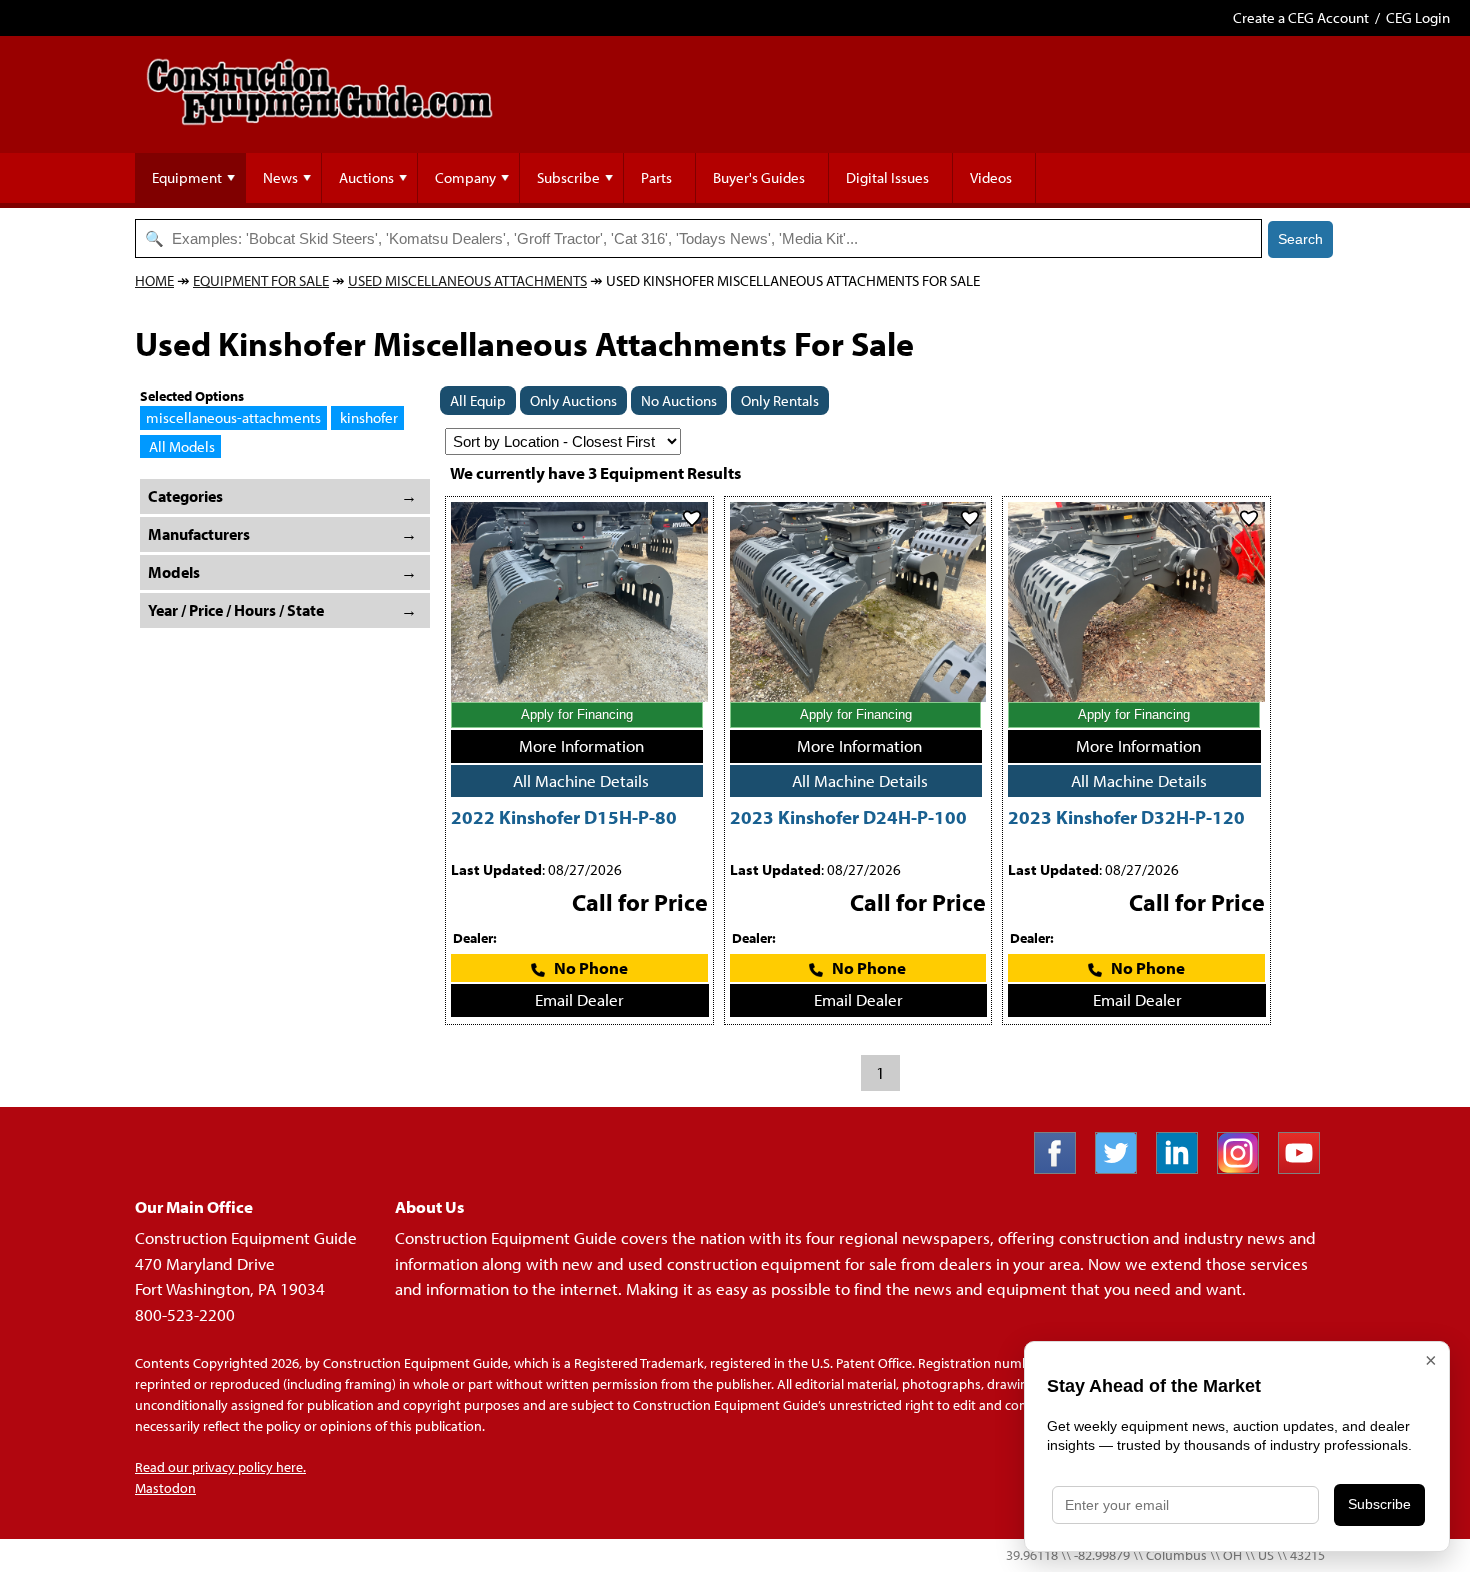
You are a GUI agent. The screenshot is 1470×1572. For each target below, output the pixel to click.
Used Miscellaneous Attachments (467, 280)
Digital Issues (887, 177)
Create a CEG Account (1301, 17)
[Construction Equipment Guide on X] (1123, 1167)
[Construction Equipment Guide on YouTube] (1306, 1167)
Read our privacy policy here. (220, 1467)
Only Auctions (573, 400)
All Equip (478, 400)
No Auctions (679, 400)
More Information (581, 745)
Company (465, 177)
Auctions (366, 177)
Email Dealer (579, 999)
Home (154, 280)
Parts (656, 177)
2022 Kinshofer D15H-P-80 (564, 816)
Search (1300, 239)
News (280, 177)
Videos (991, 177)
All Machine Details (581, 780)
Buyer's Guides (759, 177)
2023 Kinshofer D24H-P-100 (848, 816)
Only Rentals (780, 400)
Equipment (187, 177)
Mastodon (165, 1488)
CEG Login (1418, 17)
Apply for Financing (577, 714)
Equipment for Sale (261, 280)
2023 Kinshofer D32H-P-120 (1126, 816)
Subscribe (568, 177)
